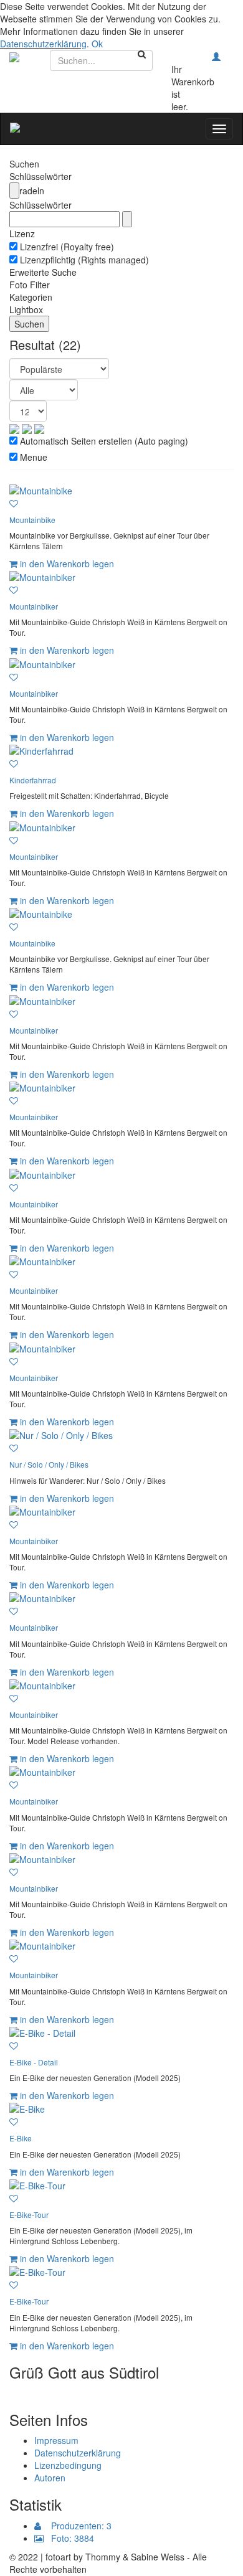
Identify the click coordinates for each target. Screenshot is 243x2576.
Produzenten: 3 (76, 2526)
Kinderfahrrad (33, 780)
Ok (97, 44)
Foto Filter (30, 285)
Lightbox (26, 309)
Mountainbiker (34, 606)
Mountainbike (32, 520)
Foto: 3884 (69, 2538)
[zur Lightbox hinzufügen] (14, 503)
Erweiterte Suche (43, 272)
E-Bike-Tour (29, 2215)
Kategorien (31, 297)
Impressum (56, 2440)
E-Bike (21, 2138)
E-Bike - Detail (34, 2062)
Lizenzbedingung (68, 2465)
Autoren (50, 2478)
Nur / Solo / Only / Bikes (49, 1464)
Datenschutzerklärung (43, 44)
